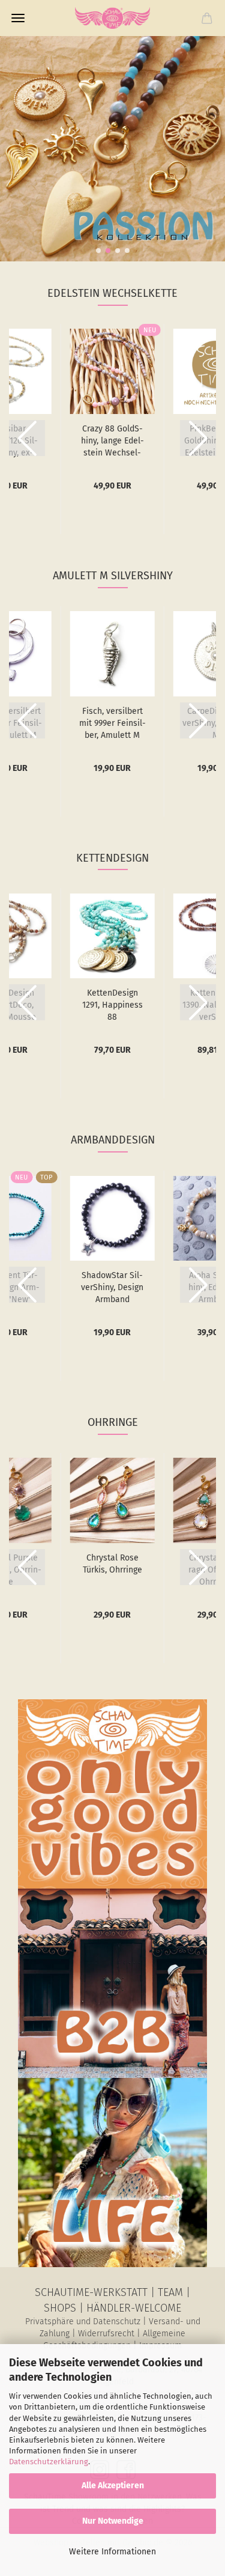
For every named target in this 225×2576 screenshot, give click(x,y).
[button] (98, 251)
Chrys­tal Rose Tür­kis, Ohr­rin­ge (112, 1564)
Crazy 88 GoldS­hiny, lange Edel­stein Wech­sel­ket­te (112, 441)
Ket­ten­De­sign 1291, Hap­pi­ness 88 (112, 1005)
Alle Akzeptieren (113, 2486)
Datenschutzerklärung (49, 2462)
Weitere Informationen (112, 2552)
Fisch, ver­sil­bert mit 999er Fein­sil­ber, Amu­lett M (112, 723)
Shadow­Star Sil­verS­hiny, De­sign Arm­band (112, 1287)
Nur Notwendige (113, 2521)
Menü (18, 18)
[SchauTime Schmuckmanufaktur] (113, 18)
